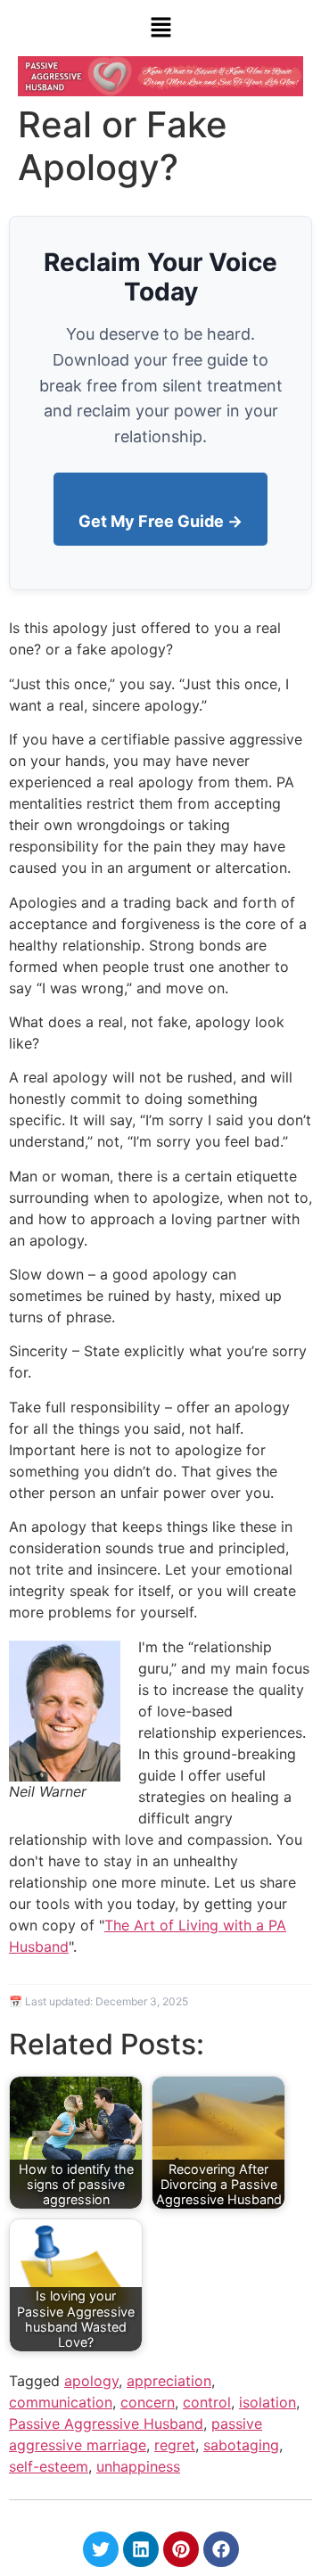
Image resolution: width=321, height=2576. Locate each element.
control (207, 2402)
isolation (267, 2402)
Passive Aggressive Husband (106, 2424)
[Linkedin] (141, 2549)
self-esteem (49, 2466)
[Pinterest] (181, 2549)
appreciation (169, 2381)
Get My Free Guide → (160, 521)
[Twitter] (101, 2549)
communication (61, 2402)
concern (148, 2402)
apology (91, 2381)
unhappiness (138, 2466)
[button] (160, 28)
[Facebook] (221, 2549)
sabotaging (241, 2445)
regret (175, 2445)
